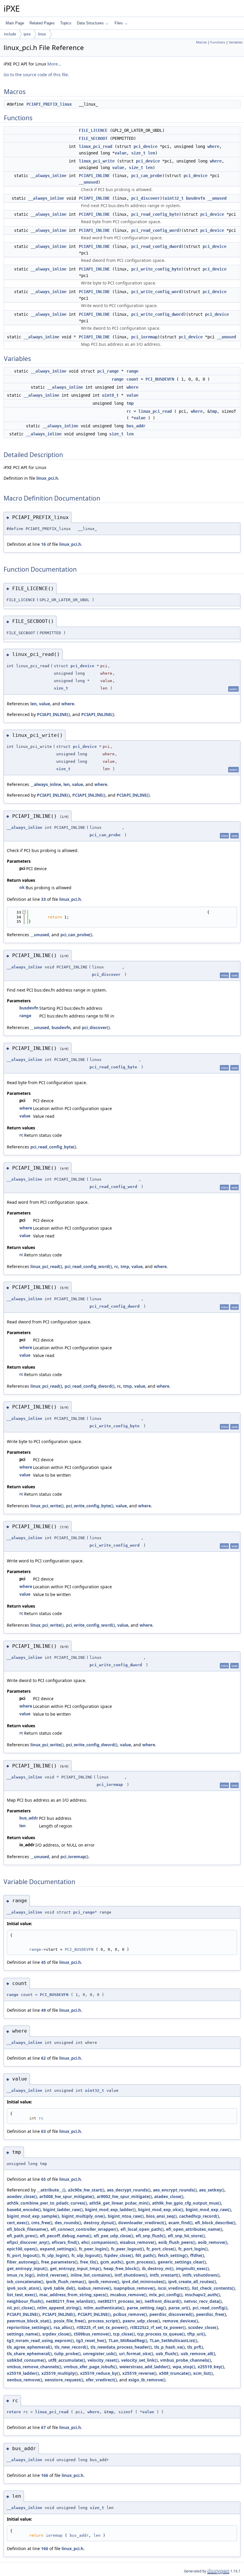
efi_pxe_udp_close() (114, 2236)
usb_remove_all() (198, 2354)
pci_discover (146, 198)
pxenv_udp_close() (141, 2321)
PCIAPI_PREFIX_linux (49, 104)
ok (22, 887)
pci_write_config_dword (157, 314)
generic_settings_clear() (182, 2262)
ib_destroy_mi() (158, 2268)
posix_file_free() (70, 2321)
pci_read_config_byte (155, 214)
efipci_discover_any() (28, 2242)
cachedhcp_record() (199, 2216)
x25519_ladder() (23, 2373)
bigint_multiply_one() (83, 2216)
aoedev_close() (22, 2196)
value (121, 153)
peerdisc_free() (211, 2314)
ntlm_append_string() (59, 2308)
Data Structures (90, 23)
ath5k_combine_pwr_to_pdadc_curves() (47, 2203)
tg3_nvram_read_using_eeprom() (40, 2340)
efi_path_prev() (22, 2236)
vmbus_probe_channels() (186, 2360)
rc (129, 411)
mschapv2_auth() (202, 2295)
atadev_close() (169, 2196)
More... (54, 64)
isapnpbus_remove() (134, 2288)
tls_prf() (195, 2347)
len (151, 153)
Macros (201, 42)
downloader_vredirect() (142, 2223)
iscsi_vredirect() (174, 2288)
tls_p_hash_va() (169, 2347)
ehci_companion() (99, 2242)
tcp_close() (124, 2334)
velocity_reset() (103, 2360)
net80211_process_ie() (120, 2301)
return (14, 2412)
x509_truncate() (175, 2373)
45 (43, 1962)
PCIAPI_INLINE (94, 176)
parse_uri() (179, 2308)
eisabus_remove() (138, 2242)
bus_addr (136, 426)
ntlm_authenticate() (104, 2308)
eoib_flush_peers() (177, 2242)
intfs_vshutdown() (201, 2275)
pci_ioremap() (74, 1857)
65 (43, 2179)
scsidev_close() (203, 2327)
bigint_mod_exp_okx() (161, 2210)
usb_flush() (167, 2354)
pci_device (146, 146)
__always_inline (49, 176)
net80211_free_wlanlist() (71, 2301)
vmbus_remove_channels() (34, 2367)
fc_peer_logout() (128, 2249)
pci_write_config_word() (90, 1625)
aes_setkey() (212, 2190)
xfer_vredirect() (101, 2380)
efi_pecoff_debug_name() (66, 2236)
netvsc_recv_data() (203, 2301)
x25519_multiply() (60, 2373)
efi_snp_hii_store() (186, 2236)
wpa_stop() (184, 2367)
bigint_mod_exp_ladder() (110, 2210)
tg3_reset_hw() (91, 2340)
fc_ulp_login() (55, 2255)
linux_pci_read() (46, 1266)
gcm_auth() (112, 2262)
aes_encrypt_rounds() (175, 2190)
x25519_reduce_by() (100, 2373)
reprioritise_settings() (29, 2327)
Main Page (15, 23)
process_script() (104, 2321)
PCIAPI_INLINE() (53, 714)
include (10, 34)
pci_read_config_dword (156, 246)
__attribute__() (51, 2190)
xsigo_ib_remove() (147, 2380)
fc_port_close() (161, 2249)
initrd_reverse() (53, 2275)
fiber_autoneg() (23, 2262)
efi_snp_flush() (151, 2236)
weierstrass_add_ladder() (145, 2367)
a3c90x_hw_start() (86, 2190)
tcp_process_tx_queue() (161, 2334)
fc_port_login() (193, 2249)
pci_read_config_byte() (53, 1147)
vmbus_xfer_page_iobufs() (90, 2367)
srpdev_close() (57, 2334)
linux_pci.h (47, 478)
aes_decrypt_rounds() (129, 2190)
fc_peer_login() (94, 2249)
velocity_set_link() (139, 2360)
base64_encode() (24, 2210)
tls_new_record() (71, 2347)
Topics (66, 23)
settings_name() (23, 2334)
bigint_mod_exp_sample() (33, 2216)
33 (43, 899)
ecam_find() (180, 2223)
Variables (236, 42)
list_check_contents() (213, 2288)
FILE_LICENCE (93, 130)
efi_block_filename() (28, 2229)
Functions (218, 42)
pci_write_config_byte (156, 269)
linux (42, 34)
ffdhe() (197, 2255)
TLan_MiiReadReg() (128, 2340)
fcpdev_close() (119, 2255)
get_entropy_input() (27, 2268)
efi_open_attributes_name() (194, 2229)
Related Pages (42, 23)
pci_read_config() (210, 2308)
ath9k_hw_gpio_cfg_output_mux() (187, 2203)
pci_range (108, 371)
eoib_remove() (213, 2242)
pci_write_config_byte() (90, 1506)
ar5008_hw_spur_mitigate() (67, 2196)
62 (43, 2058)
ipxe (27, 34)
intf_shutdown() (131, 2275)
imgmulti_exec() (192, 2268)
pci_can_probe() (76, 935)
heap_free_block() (122, 2268)
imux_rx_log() (21, 2275)
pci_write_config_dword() (92, 1745)
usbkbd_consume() (26, 2360)
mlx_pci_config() (166, 2295)
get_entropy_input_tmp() (76, 2268)
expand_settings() (58, 2249)
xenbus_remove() (25, 2380)
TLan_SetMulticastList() (173, 2340)
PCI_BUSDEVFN (160, 379)
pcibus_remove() (130, 2314)
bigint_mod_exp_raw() (208, 2210)
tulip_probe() (67, 2354)
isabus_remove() (94, 2288)
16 (43, 544)
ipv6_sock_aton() (24, 2288)
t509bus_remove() (92, 2334)
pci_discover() (96, 1027)
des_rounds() (68, 2223)
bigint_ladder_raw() (63, 2210)
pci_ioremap (144, 337)
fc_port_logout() (23, 2255)
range (132, 371)
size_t (138, 153)
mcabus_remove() (128, 2295)
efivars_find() (65, 2242)
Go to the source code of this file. (36, 75)
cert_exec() (18, 2223)
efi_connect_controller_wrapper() (84, 2229)
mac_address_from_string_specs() (73, 2295)
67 (43, 2427)
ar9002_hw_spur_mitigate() (124, 2196)
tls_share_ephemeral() (29, 2354)
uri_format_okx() (136, 2354)
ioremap (54, 2535)
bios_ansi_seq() (161, 2216)
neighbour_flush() (25, 2301)
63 (43, 2131)
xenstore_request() (64, 2380)
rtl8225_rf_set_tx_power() (102, 2327)
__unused (88, 182)
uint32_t (174, 198)
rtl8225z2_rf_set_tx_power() (158, 2327)
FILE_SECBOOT (93, 138)
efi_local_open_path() (142, 2229)
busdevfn (195, 198)
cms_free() (42, 2223)
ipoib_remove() (104, 2282)
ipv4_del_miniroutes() (144, 2282)
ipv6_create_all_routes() (192, 2282)
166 (45, 2475)
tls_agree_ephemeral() (29, 2347)
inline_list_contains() (91, 2275)
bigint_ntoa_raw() (126, 2216)
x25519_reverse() (139, 2373)
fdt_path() (146, 2255)
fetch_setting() (173, 2255)
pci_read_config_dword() (90, 1386)
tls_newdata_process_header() (121, 2347)
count (132, 379)
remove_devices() (180, 2321)
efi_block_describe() (215, 2223)
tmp (130, 403)
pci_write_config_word (156, 292)
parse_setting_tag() (146, 2308)
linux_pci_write (97, 161)
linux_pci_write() (47, 1506)
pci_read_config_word (155, 230)
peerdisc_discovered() (172, 2314)
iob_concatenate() (25, 2282)
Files (119, 23)
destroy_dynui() (100, 2223)
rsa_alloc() (64, 2327)
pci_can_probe (147, 176)
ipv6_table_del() (59, 2288)
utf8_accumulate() (67, 2360)
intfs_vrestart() (165, 2275)
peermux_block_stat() (29, 2321)
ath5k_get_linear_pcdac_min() (119, 2203)
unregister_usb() (100, 2354)
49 (43, 2010)
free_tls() (89, 2262)
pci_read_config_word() (88, 1266)
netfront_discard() (163, 2301)
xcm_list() (203, 2373)
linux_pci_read (96, 146)
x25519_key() (211, 2367)
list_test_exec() (22, 2295)
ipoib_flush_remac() (66, 2282)
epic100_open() (22, 2249)
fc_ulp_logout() (87, 2255)
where (213, 146)
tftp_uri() (196, 2334)
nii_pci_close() (21, 2308)
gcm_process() (141, 2262)
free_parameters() (59, 2262)
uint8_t (110, 395)
